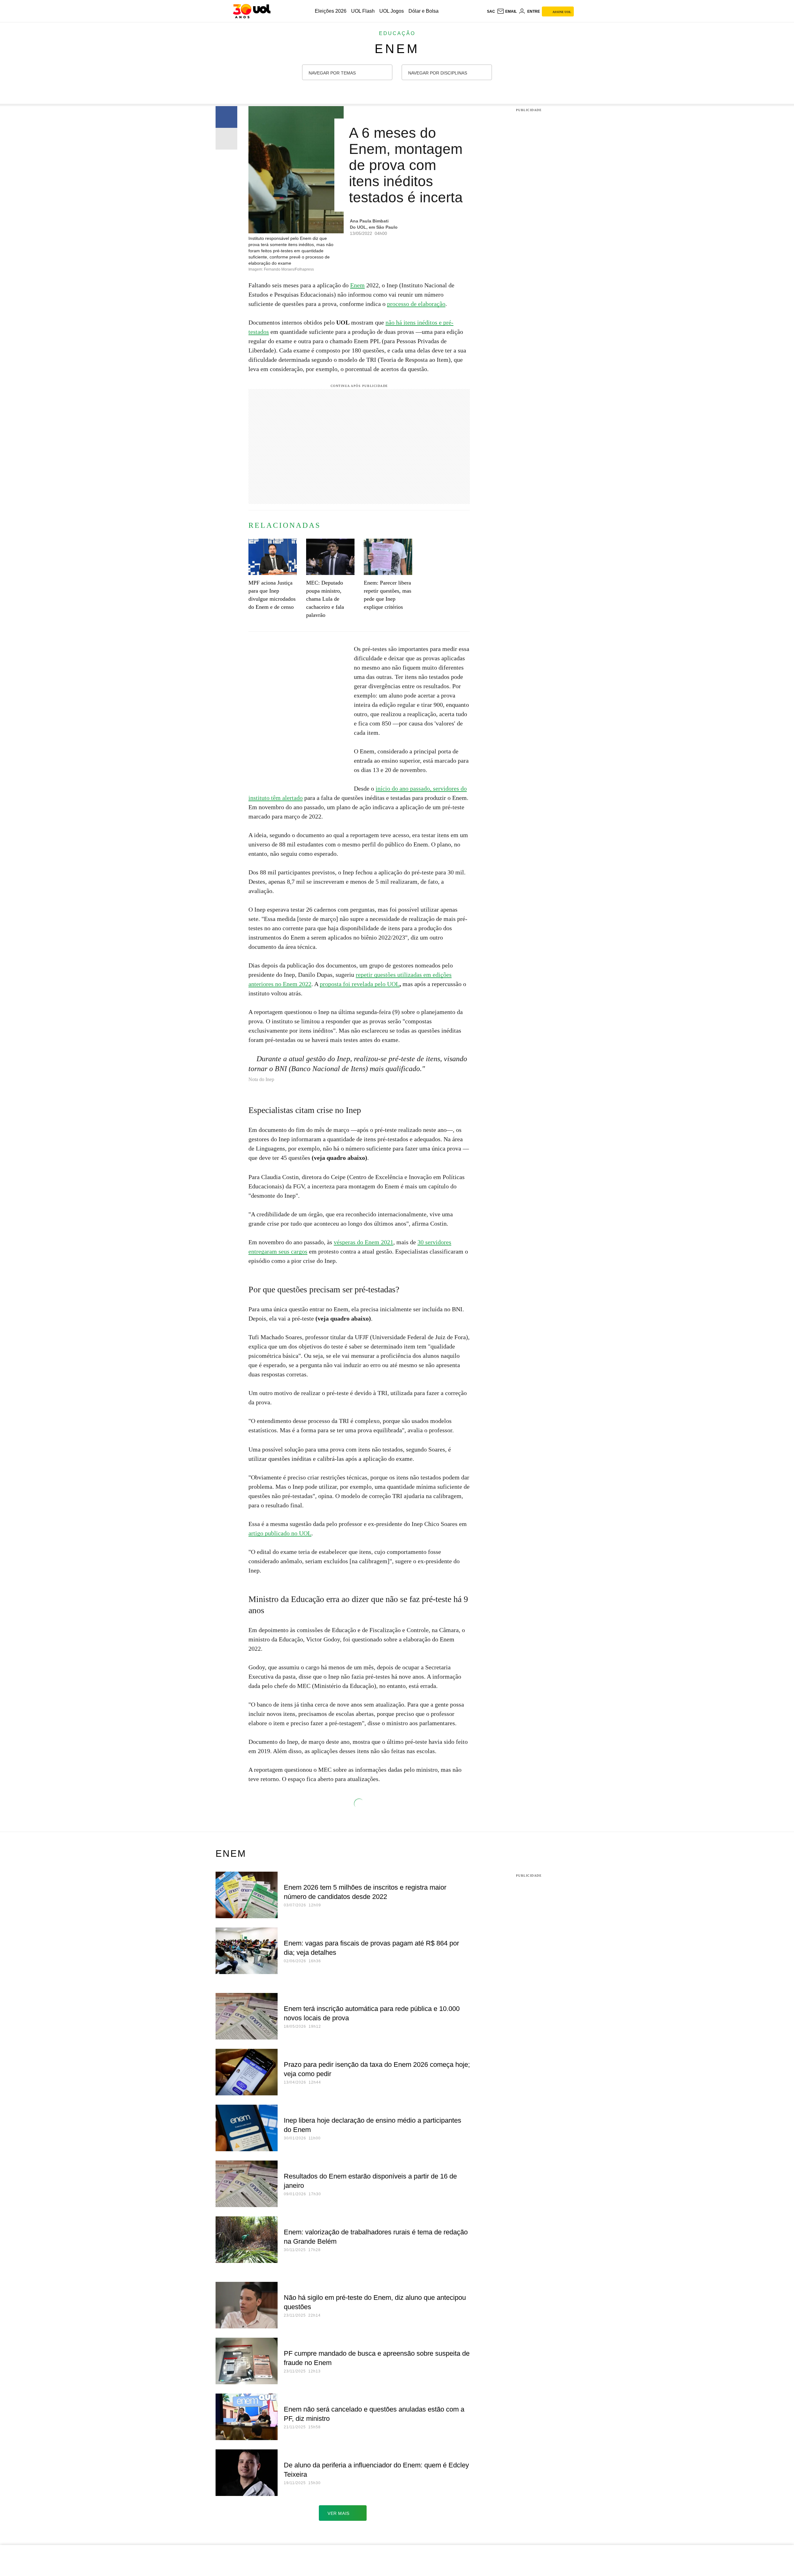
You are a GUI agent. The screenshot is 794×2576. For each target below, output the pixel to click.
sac (491, 11)
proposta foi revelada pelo (353, 984)
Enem (397, 49)
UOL (393, 984)
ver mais (339, 2513)
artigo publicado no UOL (280, 1533)
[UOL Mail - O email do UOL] (507, 11)
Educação (397, 33)
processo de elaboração (416, 304)
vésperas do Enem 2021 (364, 1242)
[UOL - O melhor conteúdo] (252, 11)
